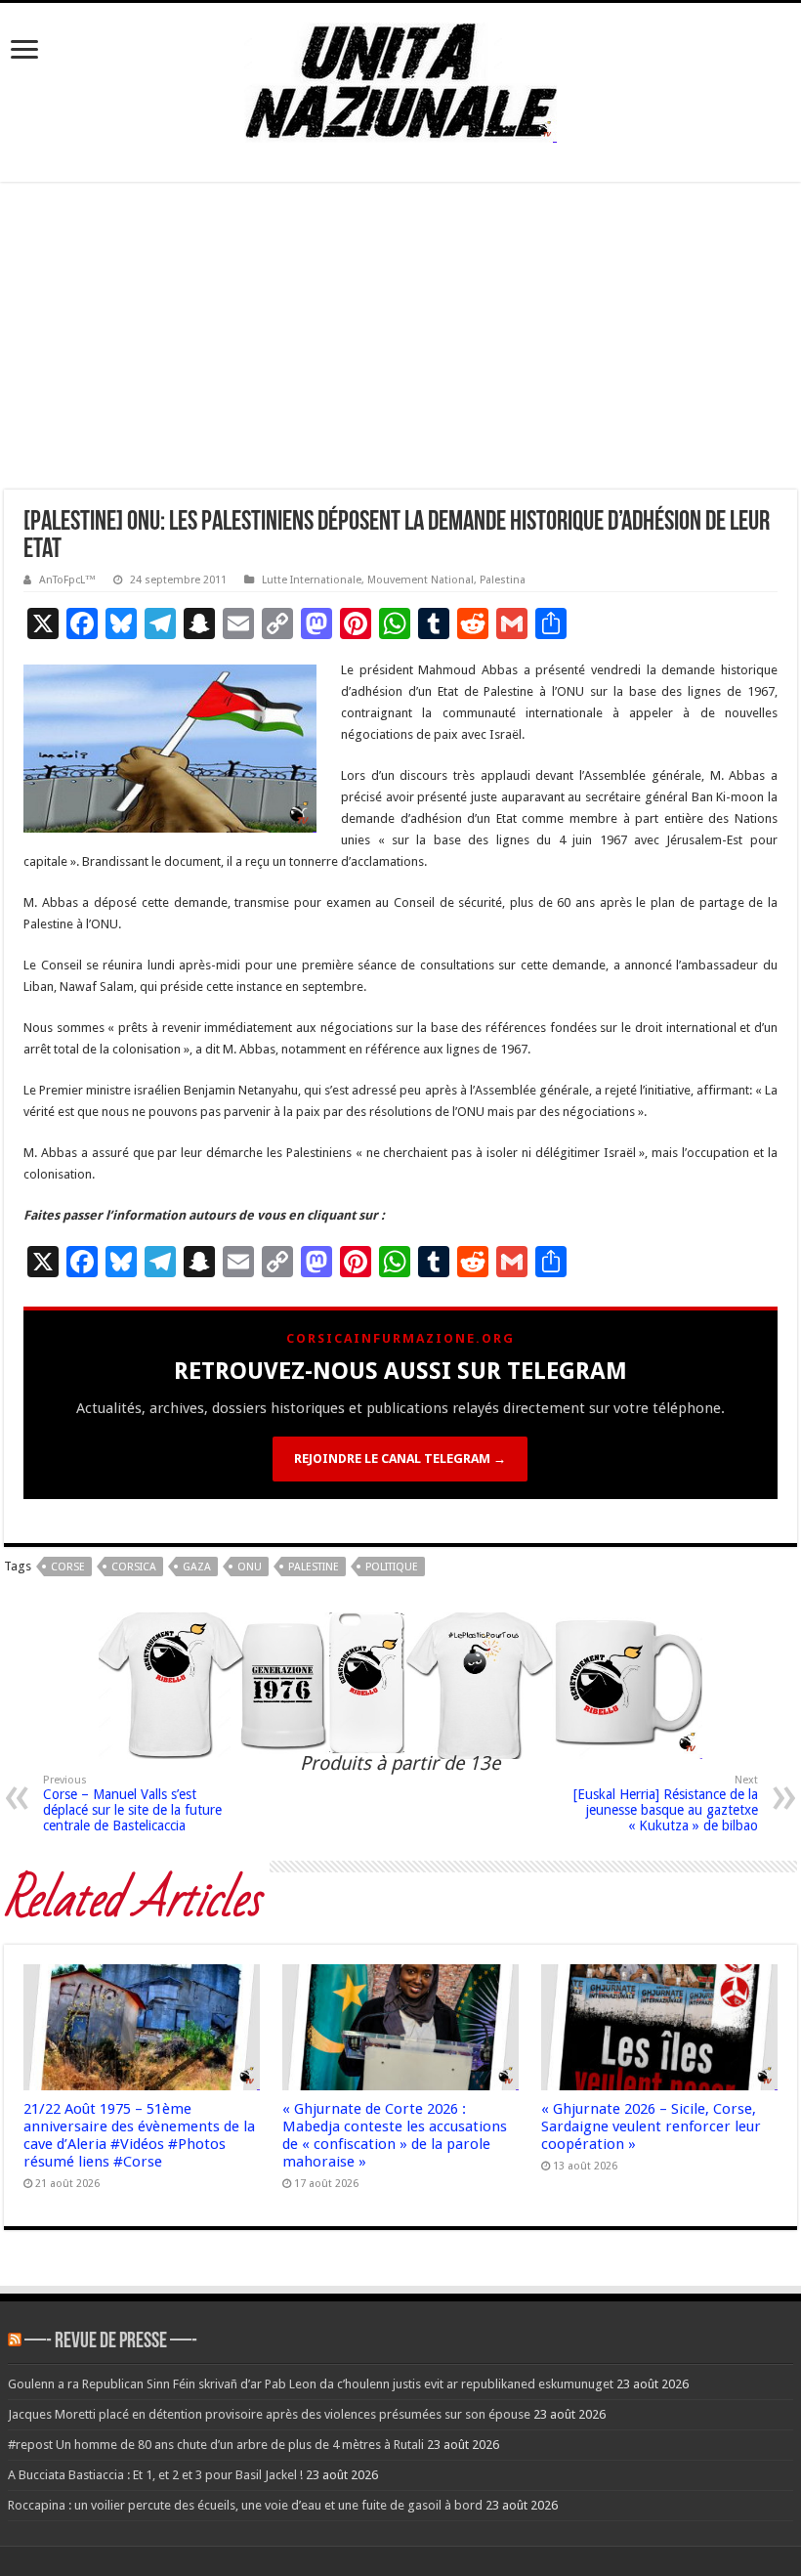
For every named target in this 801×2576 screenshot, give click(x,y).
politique (392, 1567)
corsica (134, 1567)
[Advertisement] (400, 343)
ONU (250, 1567)
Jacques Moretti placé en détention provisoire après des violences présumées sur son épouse (269, 2414)
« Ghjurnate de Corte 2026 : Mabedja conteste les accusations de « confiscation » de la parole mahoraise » (395, 2135)
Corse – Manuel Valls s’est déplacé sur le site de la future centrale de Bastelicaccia (132, 1803)
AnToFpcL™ (67, 580)
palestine (314, 1567)
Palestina (503, 580)
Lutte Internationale (312, 580)
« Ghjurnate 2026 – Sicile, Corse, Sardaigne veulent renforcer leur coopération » (651, 2126)
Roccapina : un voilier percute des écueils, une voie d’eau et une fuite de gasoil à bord (245, 2505)
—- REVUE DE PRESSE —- (111, 2342)
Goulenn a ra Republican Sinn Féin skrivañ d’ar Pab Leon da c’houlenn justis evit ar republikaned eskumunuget (311, 2384)
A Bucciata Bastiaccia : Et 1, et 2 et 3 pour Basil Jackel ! (155, 2475)
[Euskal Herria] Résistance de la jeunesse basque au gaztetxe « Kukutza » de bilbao (666, 1803)
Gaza (197, 1567)
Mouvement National (421, 580)
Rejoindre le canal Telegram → (400, 1459)
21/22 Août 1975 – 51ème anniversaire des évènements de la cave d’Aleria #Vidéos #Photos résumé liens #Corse (139, 2135)
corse (68, 1567)
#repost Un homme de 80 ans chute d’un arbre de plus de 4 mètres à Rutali (216, 2445)
